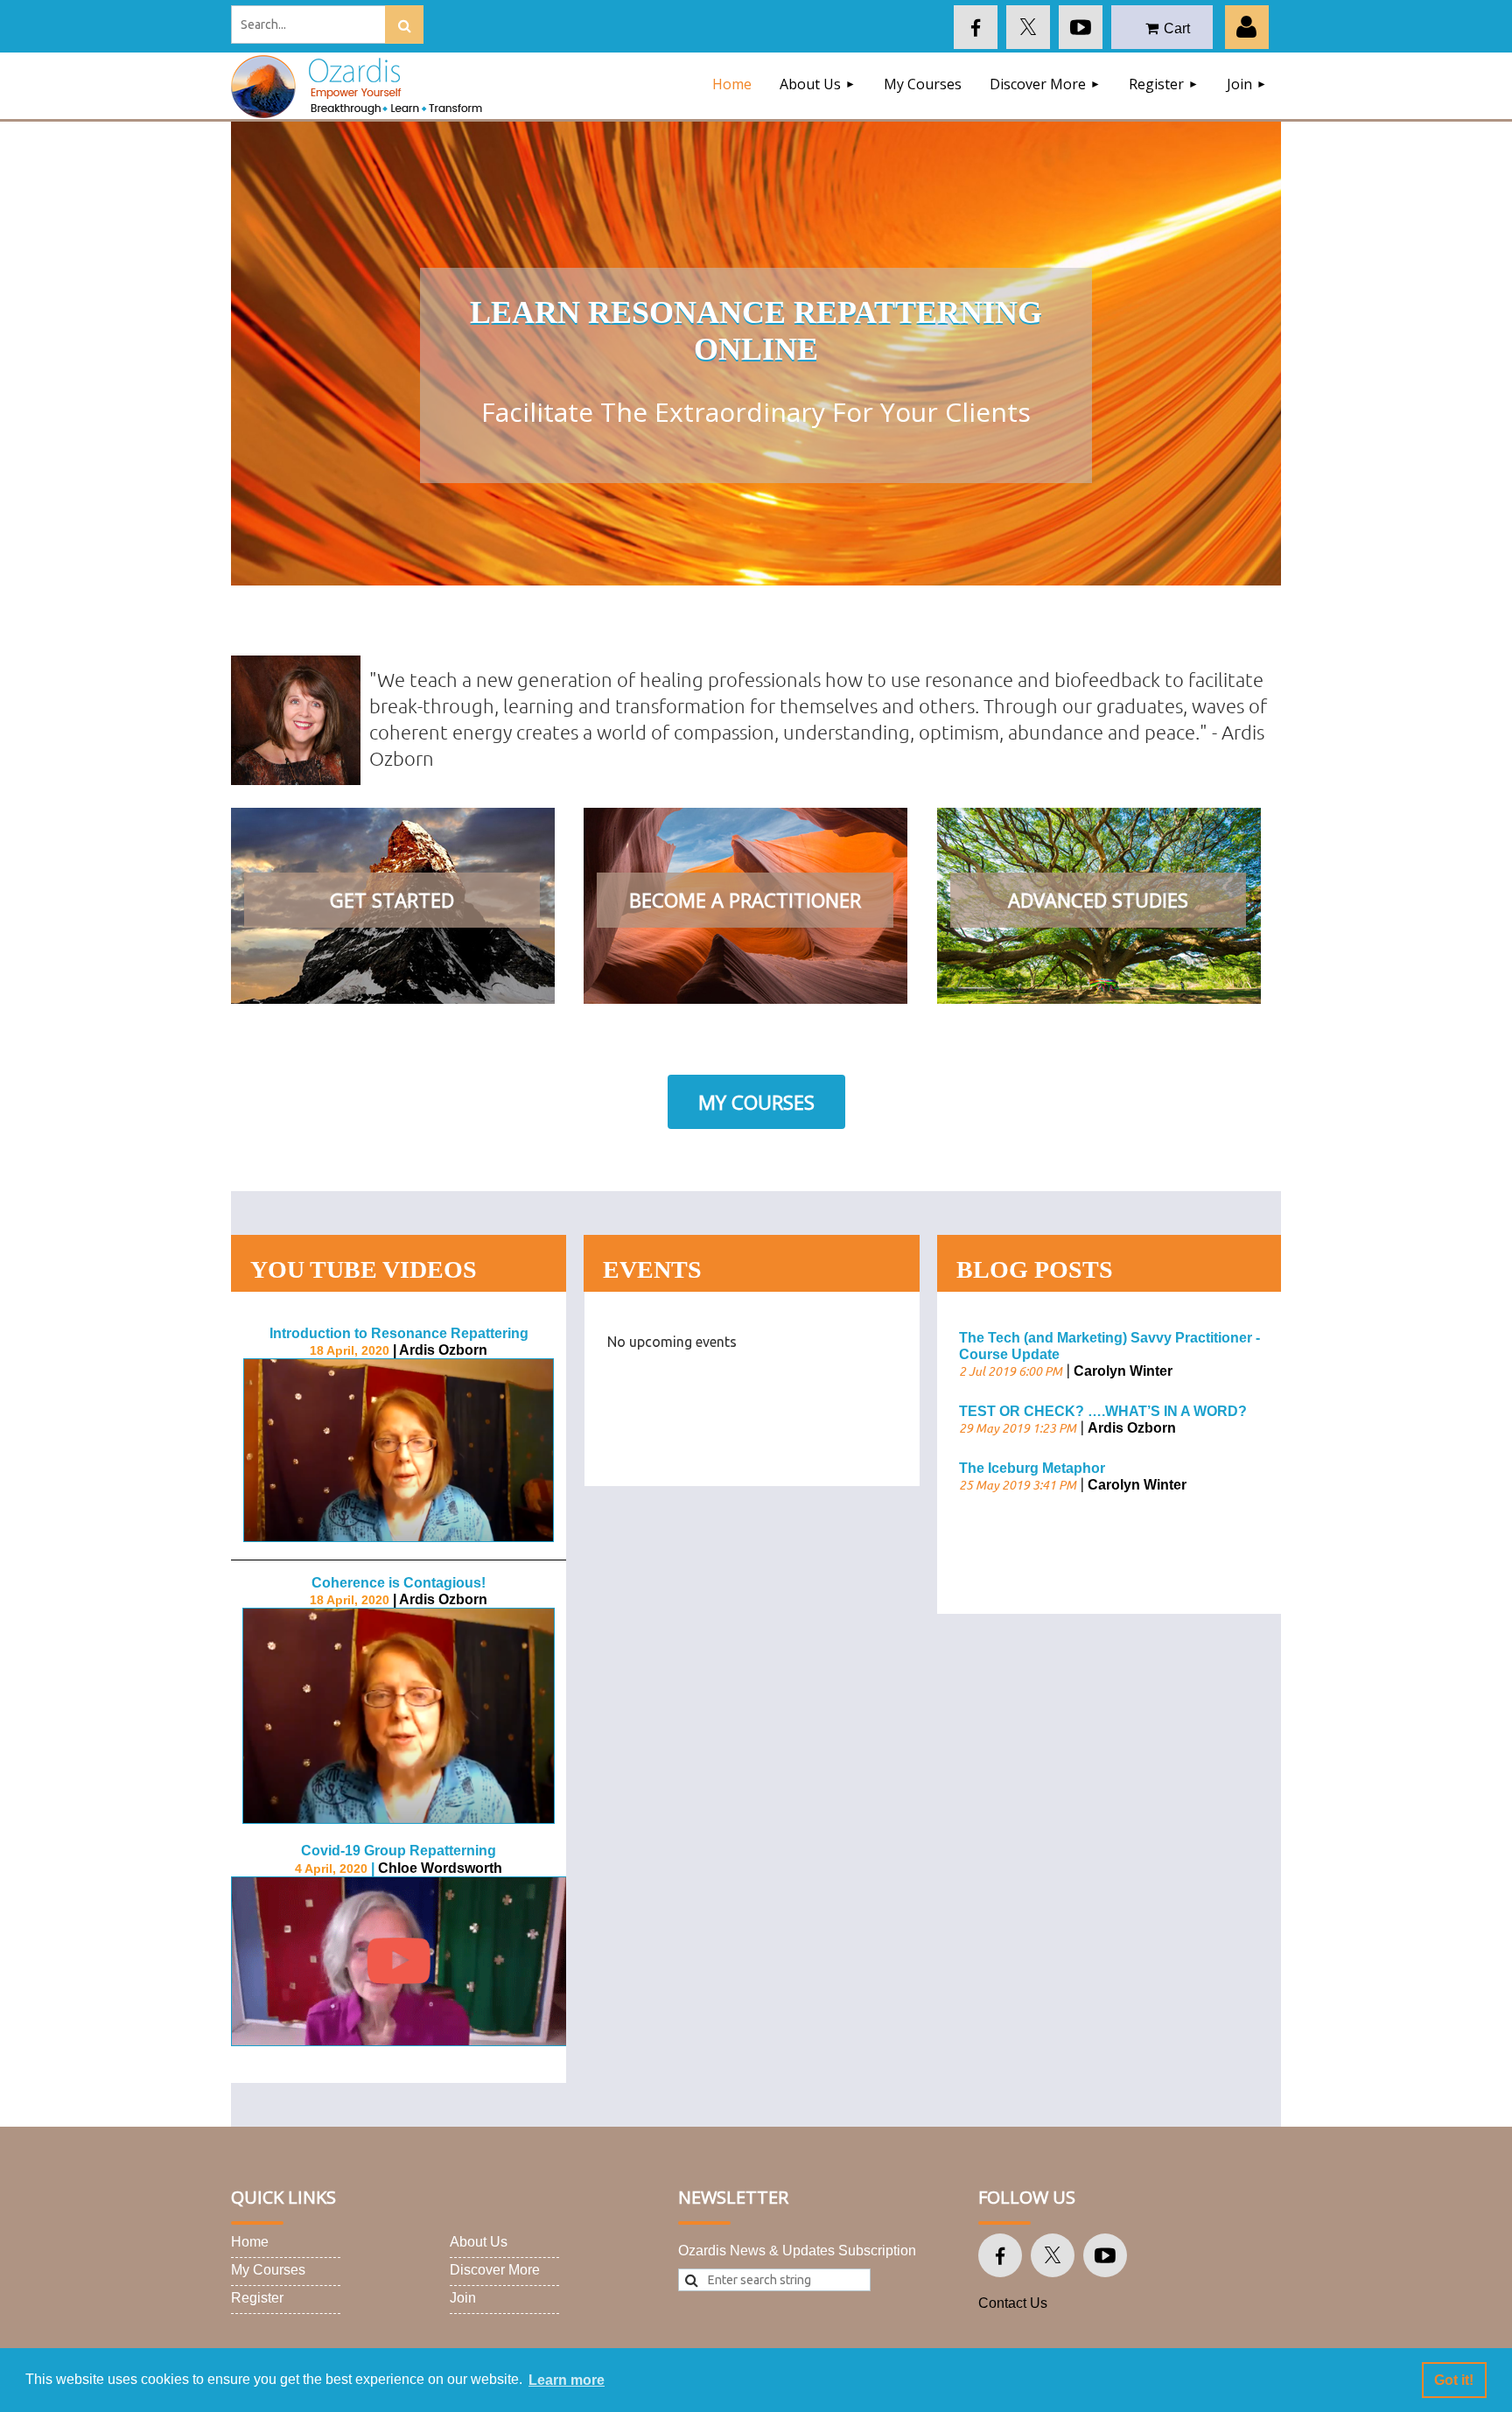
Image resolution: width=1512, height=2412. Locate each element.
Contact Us (1013, 2303)
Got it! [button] (1454, 2380)
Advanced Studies (1098, 900)
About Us (479, 2242)
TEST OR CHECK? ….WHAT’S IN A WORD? (1103, 1411)
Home (250, 2242)
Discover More (495, 2270)
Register (257, 2298)
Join (463, 2298)
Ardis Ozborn (1132, 1428)
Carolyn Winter (1123, 1371)
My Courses (756, 1102)
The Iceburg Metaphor (1032, 1468)
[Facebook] (976, 27)
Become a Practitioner (745, 900)
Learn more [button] (567, 2380)
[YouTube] (1081, 27)
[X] (1028, 27)
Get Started (392, 900)
